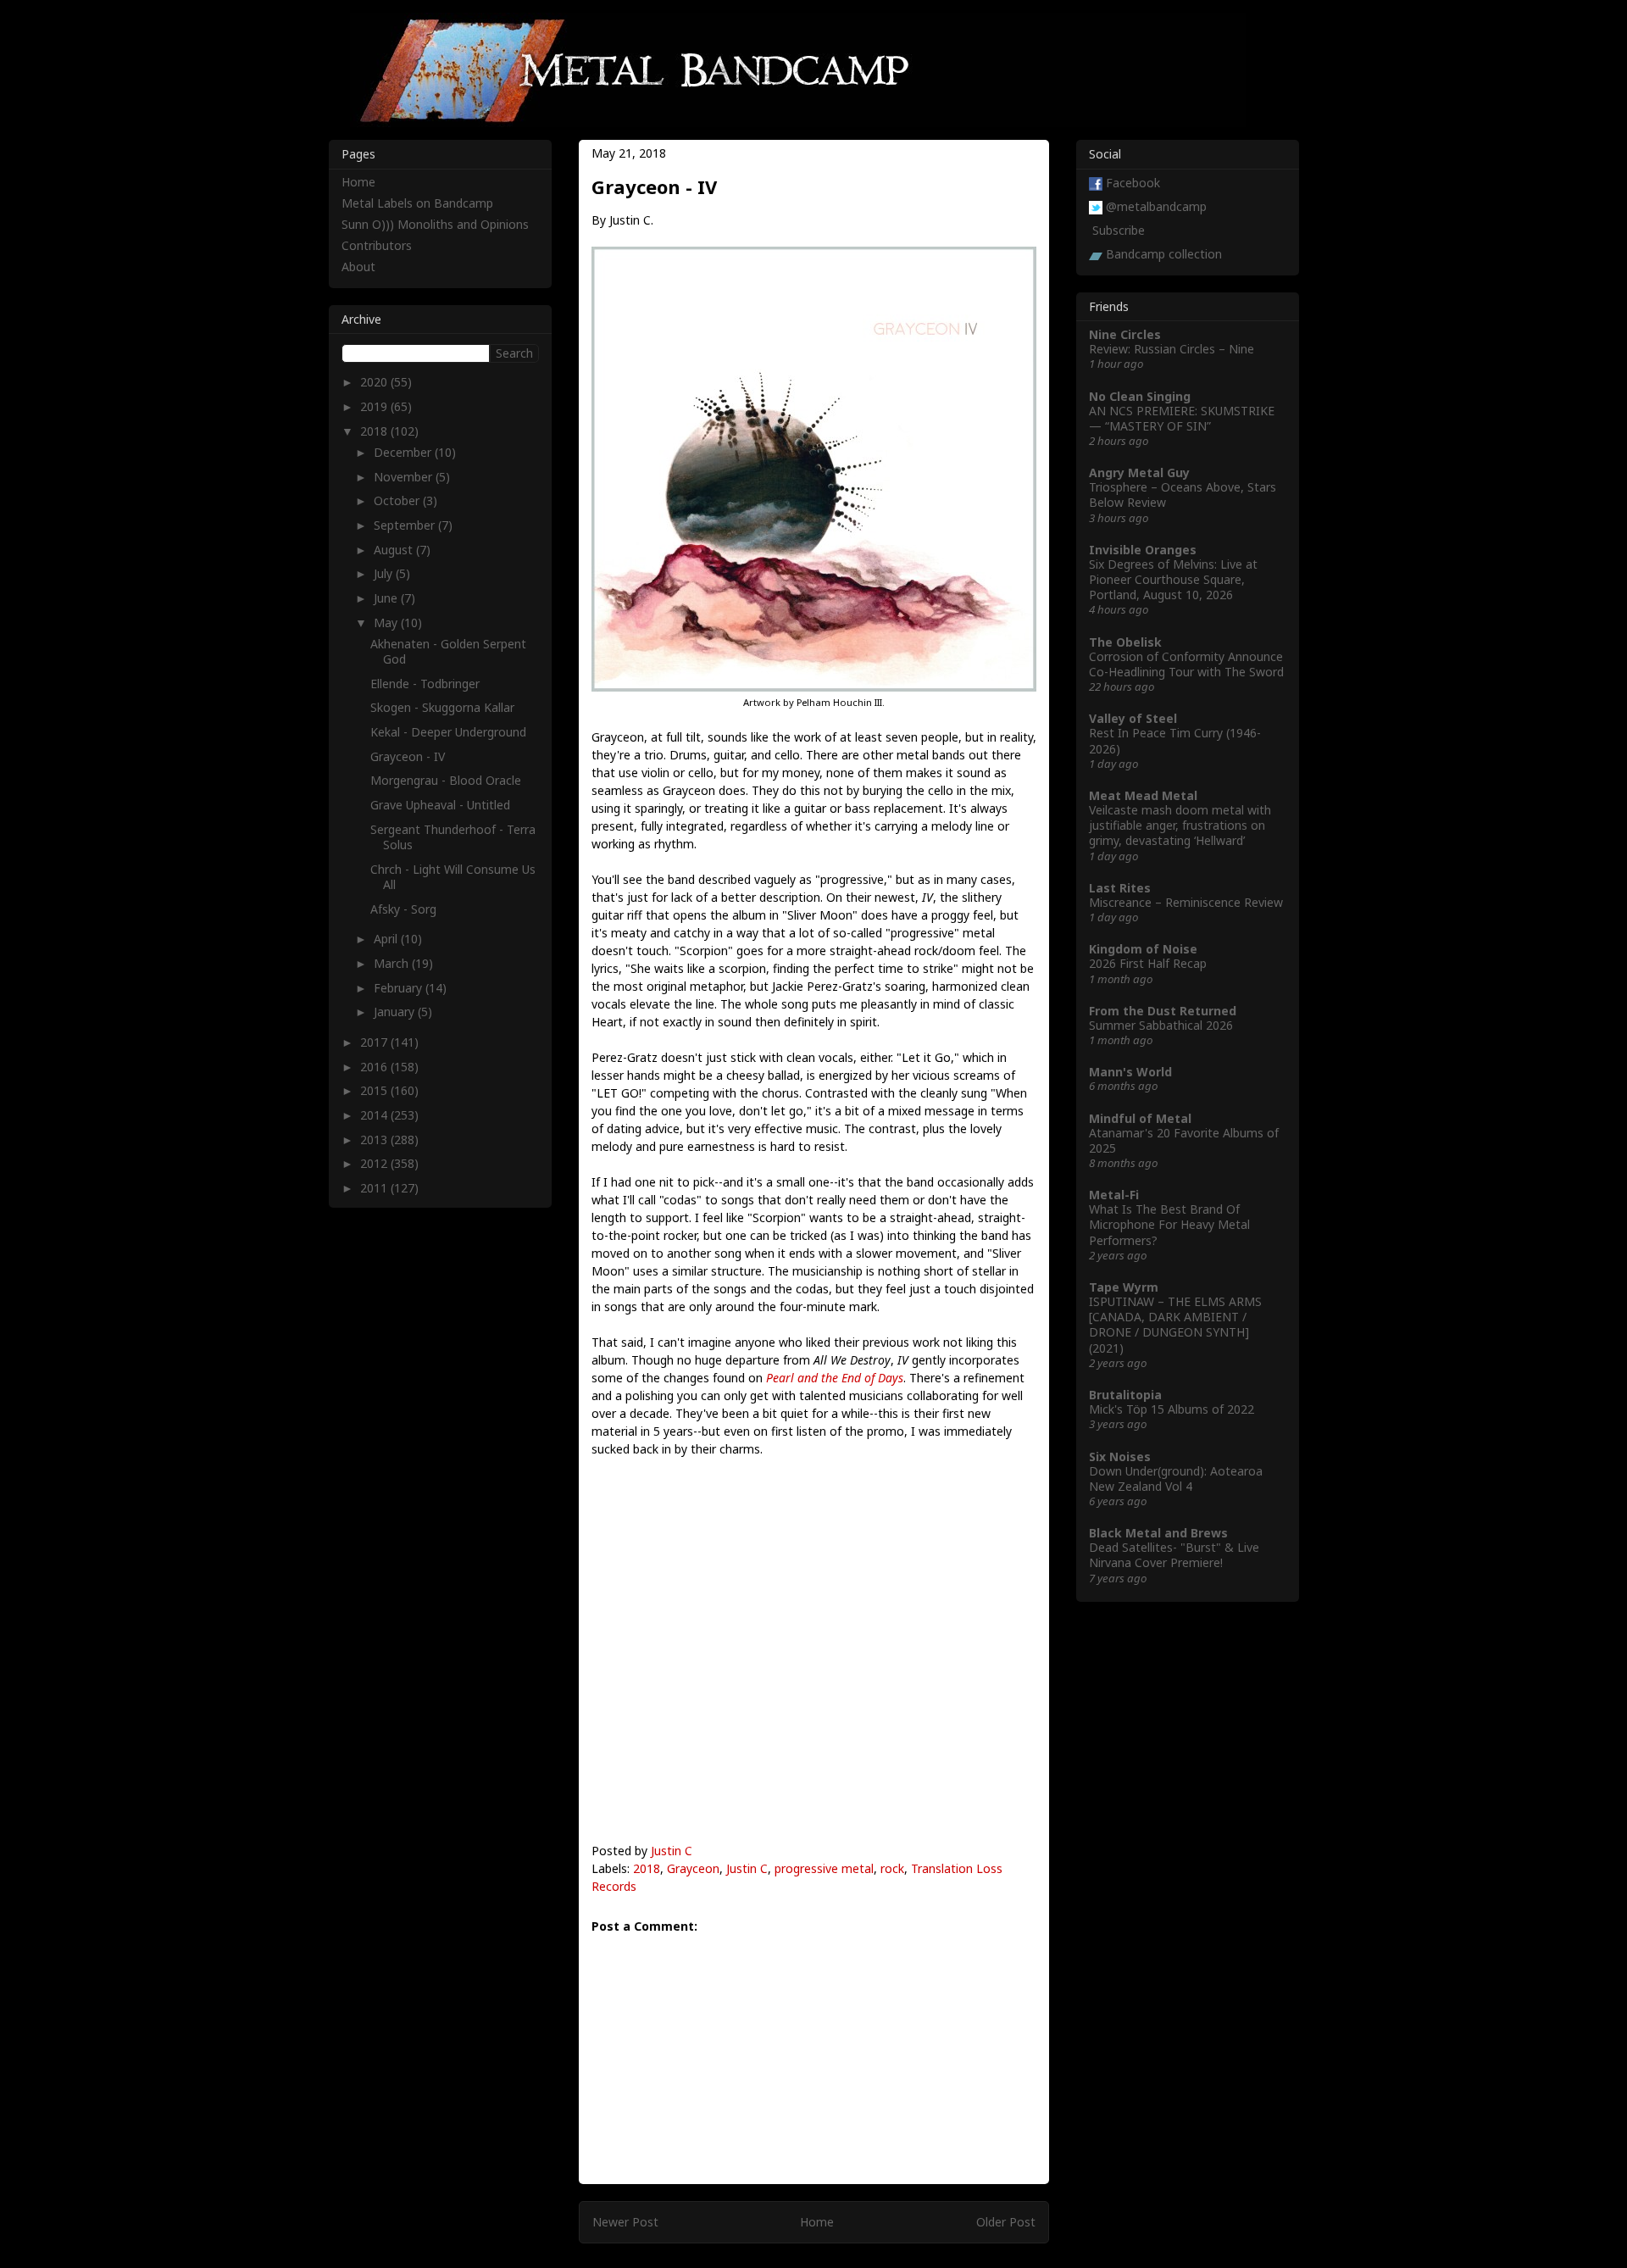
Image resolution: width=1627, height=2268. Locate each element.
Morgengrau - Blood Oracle (446, 780)
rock (892, 1868)
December (404, 452)
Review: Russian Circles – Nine (1172, 349)
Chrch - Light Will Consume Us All (453, 877)
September (406, 525)
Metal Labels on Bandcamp (417, 203)
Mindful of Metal (1140, 1118)
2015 (375, 1090)
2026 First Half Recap (1148, 963)
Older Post (1006, 2222)
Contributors (377, 245)
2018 (647, 1868)
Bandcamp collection (1164, 254)
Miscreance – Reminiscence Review (1186, 902)
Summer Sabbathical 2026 (1161, 1025)
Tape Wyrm (1124, 1287)
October (398, 500)
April (387, 939)
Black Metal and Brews (1158, 1533)
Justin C (672, 1851)
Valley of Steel (1133, 718)
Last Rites (1120, 888)
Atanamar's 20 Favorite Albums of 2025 (1184, 1140)
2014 (375, 1115)
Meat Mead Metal (1143, 795)
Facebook (1133, 183)
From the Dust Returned (1163, 1011)
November (405, 477)
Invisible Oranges (1143, 550)
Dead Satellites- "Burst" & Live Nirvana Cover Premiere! (1174, 1555)
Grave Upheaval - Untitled (440, 805)
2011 (375, 1188)
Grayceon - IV (408, 756)
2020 (375, 382)
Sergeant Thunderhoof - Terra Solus (453, 837)
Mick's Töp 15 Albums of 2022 (1172, 1409)
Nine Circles (1125, 334)
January (396, 1012)
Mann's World (1130, 1072)
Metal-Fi (1114, 1195)
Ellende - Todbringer (425, 684)
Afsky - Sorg (403, 909)
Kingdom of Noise (1143, 949)
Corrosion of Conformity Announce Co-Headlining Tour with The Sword (1186, 664)
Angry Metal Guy (1139, 472)
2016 (375, 1067)
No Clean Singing (1140, 396)
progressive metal (824, 1868)
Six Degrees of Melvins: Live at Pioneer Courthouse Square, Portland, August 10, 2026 (1173, 579)
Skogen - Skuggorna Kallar (442, 707)
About (358, 267)
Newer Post (625, 2222)
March (393, 963)
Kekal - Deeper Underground (448, 732)
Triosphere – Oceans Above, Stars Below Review (1183, 495)
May (387, 623)
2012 (375, 1163)
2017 (375, 1042)
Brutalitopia (1125, 1395)
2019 (375, 406)
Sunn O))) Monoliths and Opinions (435, 224)
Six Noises (1120, 1456)
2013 (375, 1140)
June (387, 598)
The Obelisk (1125, 642)
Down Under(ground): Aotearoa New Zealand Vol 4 (1176, 1479)
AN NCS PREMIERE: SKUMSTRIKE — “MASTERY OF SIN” (1182, 418)
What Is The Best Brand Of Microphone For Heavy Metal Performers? (1169, 1224)
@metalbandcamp (1156, 206)
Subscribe (1119, 230)
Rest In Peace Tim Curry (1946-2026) (1175, 740)
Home (817, 2222)
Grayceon (693, 1868)
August (395, 550)
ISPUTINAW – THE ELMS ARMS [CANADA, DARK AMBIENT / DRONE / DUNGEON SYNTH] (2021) (1175, 1325)
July (385, 573)
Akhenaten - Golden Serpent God (448, 651)
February (400, 988)
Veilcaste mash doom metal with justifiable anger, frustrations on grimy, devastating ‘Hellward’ (1180, 825)
